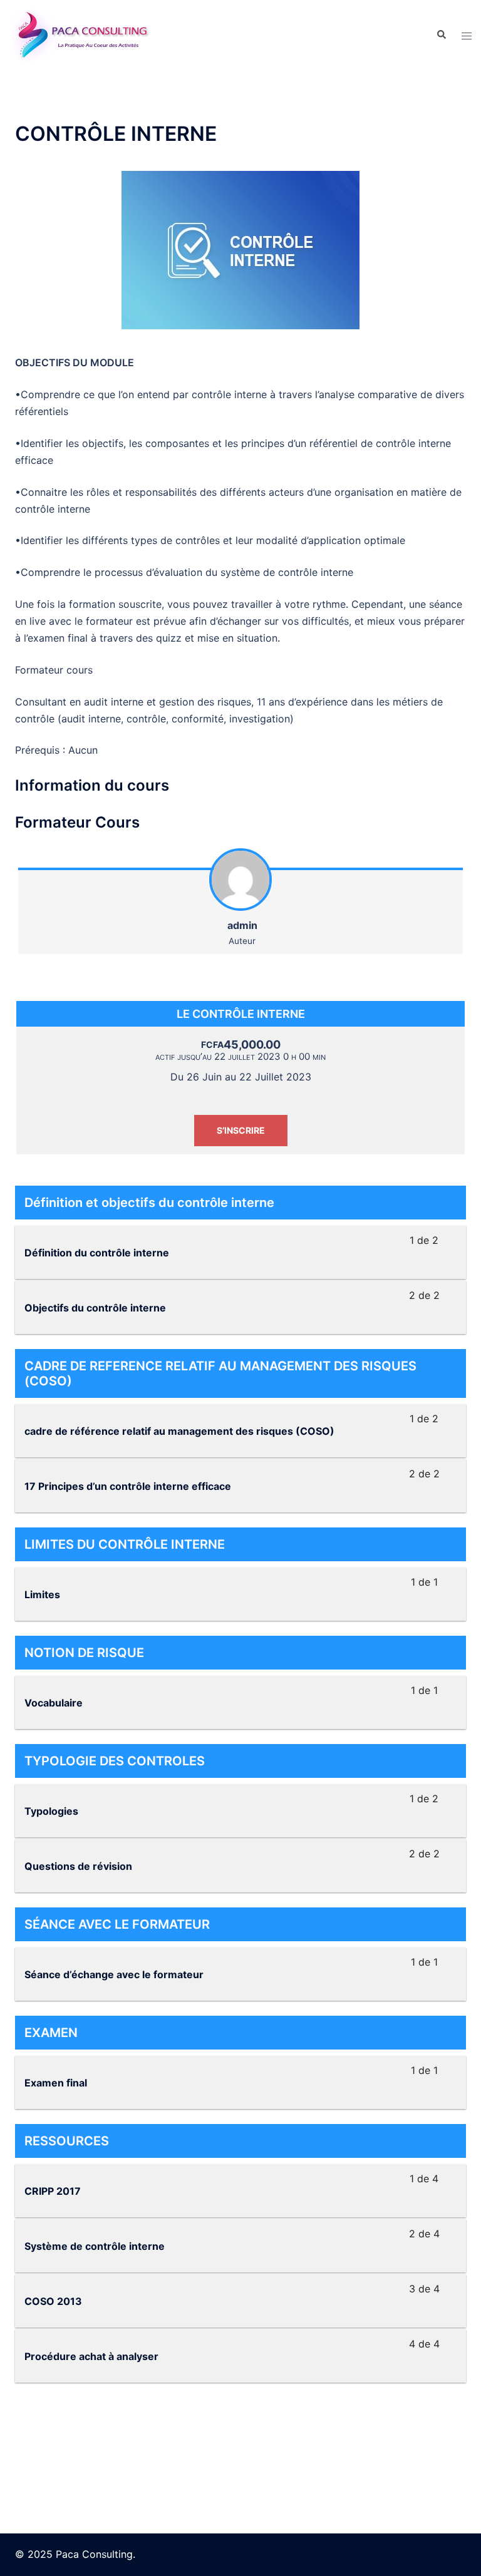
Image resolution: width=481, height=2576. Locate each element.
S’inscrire (241, 1130)
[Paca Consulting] (80, 34)
